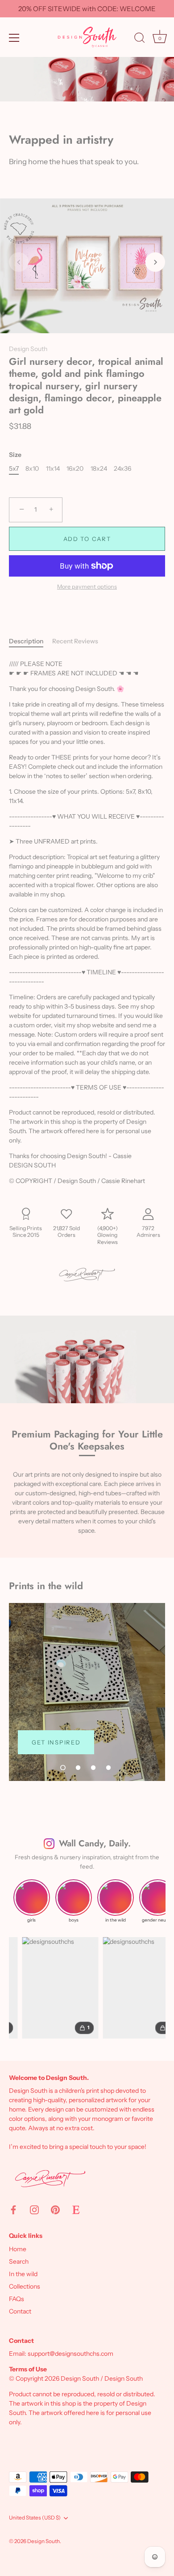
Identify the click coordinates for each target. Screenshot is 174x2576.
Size (15, 455)
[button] (19, 262)
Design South (28, 349)
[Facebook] (13, 2209)
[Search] (140, 39)
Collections (25, 2286)
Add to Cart (87, 539)
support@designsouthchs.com (70, 2354)
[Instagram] (34, 2209)
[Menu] (14, 38)
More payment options (87, 587)
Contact (20, 2311)
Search (19, 2261)
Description (26, 641)
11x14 (53, 469)
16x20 (75, 469)
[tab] (31, 641)
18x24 (99, 469)
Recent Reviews (75, 641)
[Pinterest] (55, 2209)
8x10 (32, 469)
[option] (87, 1692)
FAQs (17, 2299)
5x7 (14, 469)
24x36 (122, 469)
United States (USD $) (35, 2518)
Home (18, 2249)
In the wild (23, 2274)
